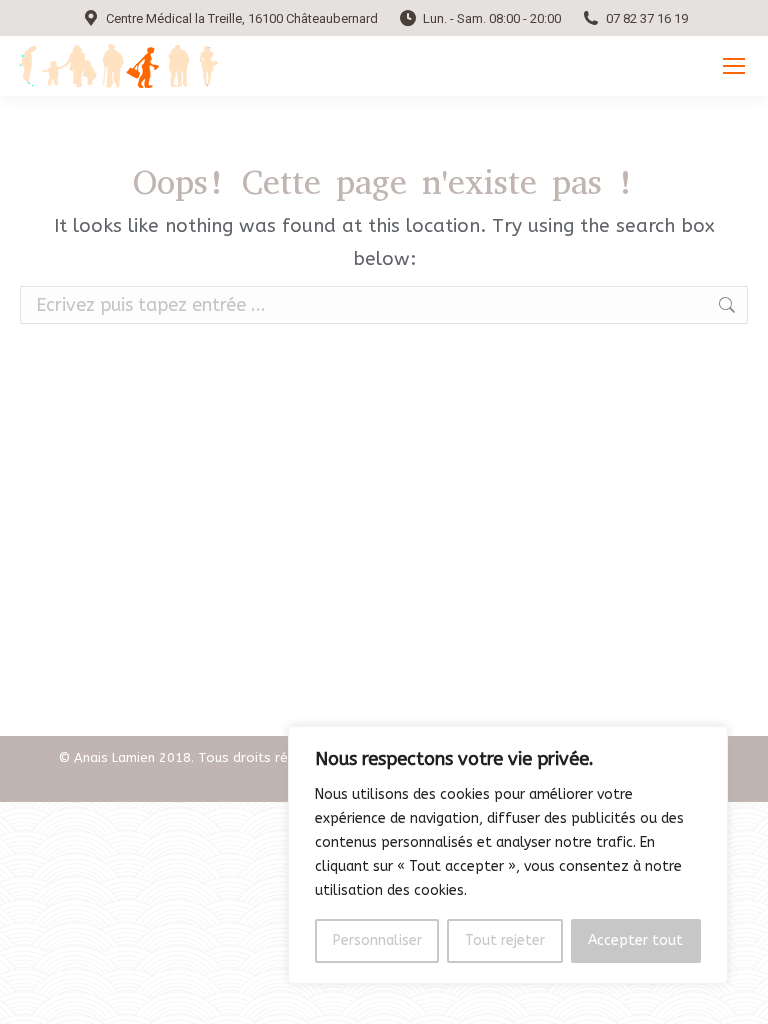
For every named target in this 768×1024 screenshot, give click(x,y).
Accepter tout (635, 940)
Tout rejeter (505, 940)
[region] (508, 855)
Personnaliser (377, 940)
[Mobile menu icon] (734, 66)
